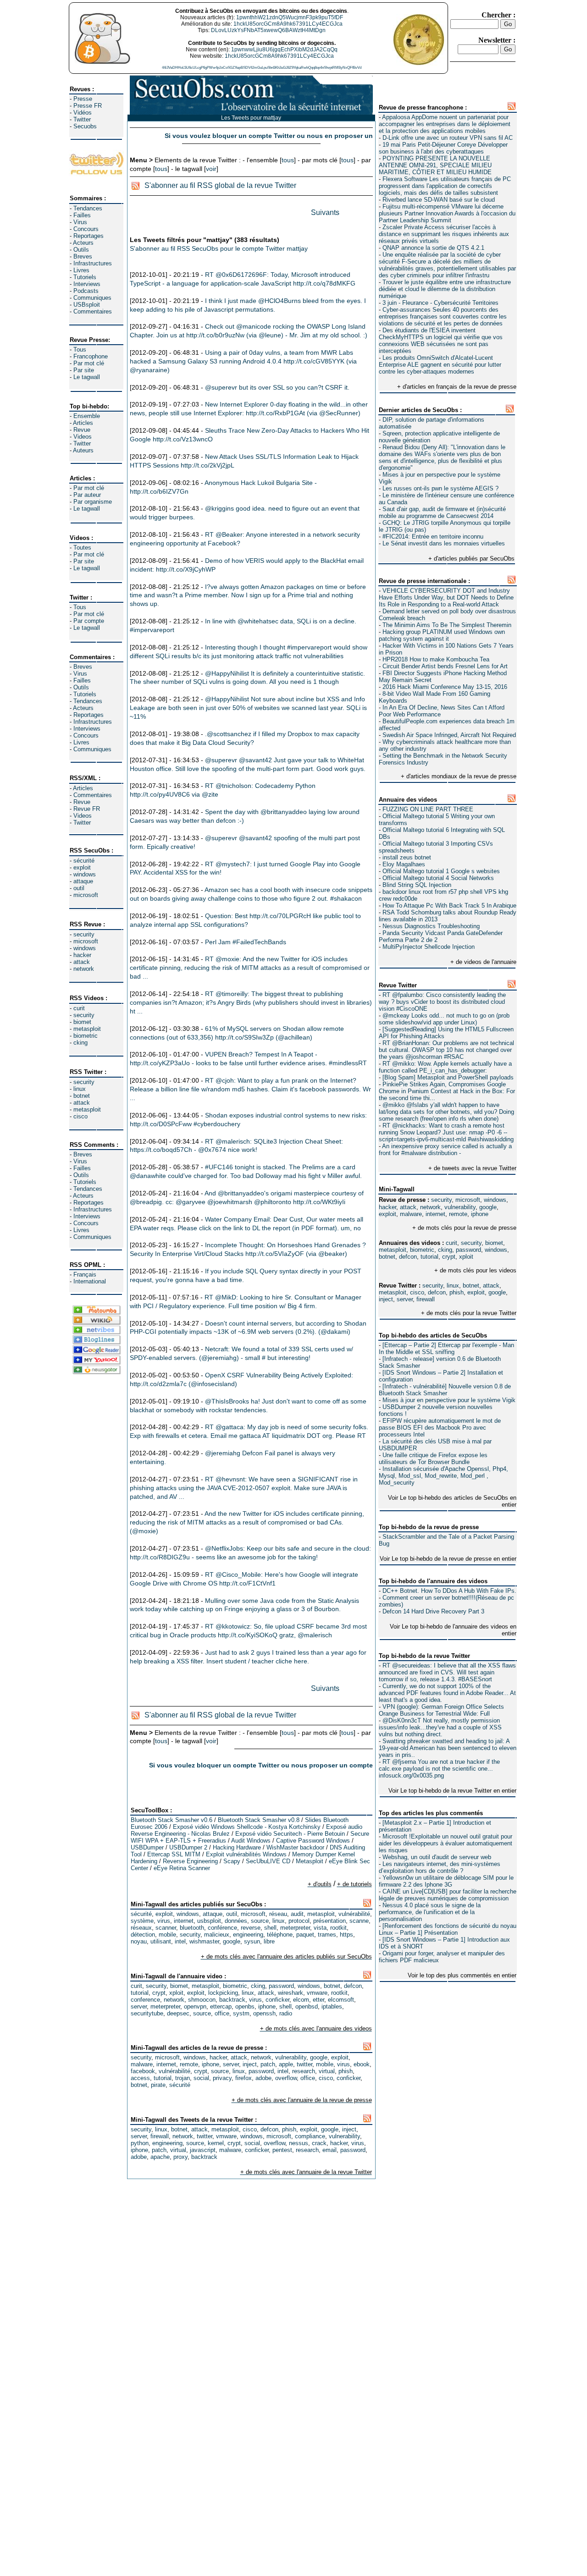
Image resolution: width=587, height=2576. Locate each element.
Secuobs (85, 126)
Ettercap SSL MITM (174, 1854)
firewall (426, 1299)
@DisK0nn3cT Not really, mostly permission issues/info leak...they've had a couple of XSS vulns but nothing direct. (440, 1727)
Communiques (92, 298)
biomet (82, 1022)
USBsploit (87, 305)
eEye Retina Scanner (182, 1868)
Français (85, 1274)
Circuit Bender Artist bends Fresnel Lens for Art (445, 666)
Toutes (82, 548)
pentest (282, 2150)
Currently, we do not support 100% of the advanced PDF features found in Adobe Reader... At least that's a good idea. (447, 1693)
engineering (248, 1935)
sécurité (84, 861)
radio (286, 2013)
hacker (82, 955)
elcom (301, 2000)
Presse (83, 99)
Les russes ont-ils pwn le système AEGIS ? (440, 488)
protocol (299, 1921)
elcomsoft (341, 2000)
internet (435, 1214)
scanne (359, 1921)
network (84, 969)
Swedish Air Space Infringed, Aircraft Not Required (449, 735)
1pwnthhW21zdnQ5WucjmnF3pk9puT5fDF (290, 17)
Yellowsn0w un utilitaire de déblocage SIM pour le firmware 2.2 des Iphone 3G (446, 1881)
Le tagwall (87, 377)
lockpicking (223, 1993)
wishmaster (204, 1941)
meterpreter (295, 1928)
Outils (81, 250)
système (142, 1921)
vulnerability (460, 1207)
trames (327, 1935)
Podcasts (86, 291)
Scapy (232, 1861)
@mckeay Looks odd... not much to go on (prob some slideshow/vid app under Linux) (444, 1019)
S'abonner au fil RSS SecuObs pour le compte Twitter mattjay (219, 248)
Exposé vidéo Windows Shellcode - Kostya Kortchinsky (247, 1827)
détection (143, 1935)
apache (160, 2157)
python (140, 2143)
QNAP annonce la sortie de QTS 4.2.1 (433, 248)
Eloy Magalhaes (404, 864)
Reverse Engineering (190, 1861)
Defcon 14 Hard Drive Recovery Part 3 (433, 1611)
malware (411, 1214)
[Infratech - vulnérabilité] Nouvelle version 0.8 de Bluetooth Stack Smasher (445, 1390)
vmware (317, 1993)
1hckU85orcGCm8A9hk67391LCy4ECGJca (288, 24)
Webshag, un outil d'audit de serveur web (437, 1857)
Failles (82, 215)
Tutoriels (85, 277)
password (468, 1250)
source (260, 1921)
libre (269, 1941)
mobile (167, 1935)
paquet (305, 1935)
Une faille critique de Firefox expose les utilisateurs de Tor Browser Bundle (433, 1459)
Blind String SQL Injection (417, 885)
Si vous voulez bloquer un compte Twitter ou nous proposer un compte (261, 1765)
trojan (183, 2078)
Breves (83, 256)
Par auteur (87, 495)
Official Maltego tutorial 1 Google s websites (441, 871)
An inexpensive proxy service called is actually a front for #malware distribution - (445, 1150)
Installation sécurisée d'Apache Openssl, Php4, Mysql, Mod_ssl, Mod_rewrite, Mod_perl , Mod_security (443, 1476)
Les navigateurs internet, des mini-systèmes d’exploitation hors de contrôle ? (440, 1867)
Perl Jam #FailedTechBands (246, 942)
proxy (180, 2157)
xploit (466, 1257)
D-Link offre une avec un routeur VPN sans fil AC (448, 138)
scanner (166, 1928)
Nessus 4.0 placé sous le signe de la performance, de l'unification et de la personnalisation (430, 1912)
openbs (245, 2006)
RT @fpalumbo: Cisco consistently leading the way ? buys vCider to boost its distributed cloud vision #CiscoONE (442, 1002)
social (201, 2078)
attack (82, 962)
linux (80, 1089)
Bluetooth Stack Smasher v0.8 (259, 1820)
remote (458, 1214)
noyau (139, 1941)
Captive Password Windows (313, 1841)
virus (164, 1921)
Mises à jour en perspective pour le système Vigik (449, 1400)
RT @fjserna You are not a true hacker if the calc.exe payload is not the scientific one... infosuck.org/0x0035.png (439, 1769)
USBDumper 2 (188, 1847)
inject (386, 1299)
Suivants (325, 212)
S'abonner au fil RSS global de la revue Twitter (220, 185)
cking (80, 1043)
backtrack (232, 2000)
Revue (82, 430)
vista (320, 1928)
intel (180, 1941)
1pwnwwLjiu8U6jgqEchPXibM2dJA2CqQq (284, 50)
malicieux (217, 1935)
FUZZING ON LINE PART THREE (428, 809)
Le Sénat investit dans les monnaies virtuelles (444, 543)
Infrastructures (93, 263)
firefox (244, 2078)
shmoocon (202, 2000)
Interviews (87, 284)
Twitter (82, 119)
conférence (222, 1928)
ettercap (221, 2006)
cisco (80, 1116)
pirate (158, 2085)
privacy (222, 2078)
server (405, 1299)
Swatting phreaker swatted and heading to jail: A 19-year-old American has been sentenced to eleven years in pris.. (448, 1748)
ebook (362, 2064)
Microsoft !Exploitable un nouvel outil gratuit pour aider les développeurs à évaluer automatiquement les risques (446, 1843)
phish (457, 1292)
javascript (203, 2150)
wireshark (291, 1993)
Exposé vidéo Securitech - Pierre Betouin (290, 1834)
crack (319, 2143)
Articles (83, 423)
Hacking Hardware (237, 1847)
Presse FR (88, 106)
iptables (332, 2006)
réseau (278, 1914)
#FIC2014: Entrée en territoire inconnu (433, 537)
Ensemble (87, 416)
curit (79, 1008)
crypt (449, 1257)
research (304, 2071)
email (329, 2150)
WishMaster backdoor (295, 1847)
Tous (80, 350)
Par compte (89, 621)
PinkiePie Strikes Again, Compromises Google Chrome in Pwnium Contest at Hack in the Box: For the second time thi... (447, 1091)
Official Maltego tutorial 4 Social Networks (438, 878)
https (346, 1935)
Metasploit (310, 1861)
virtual (327, 2071)
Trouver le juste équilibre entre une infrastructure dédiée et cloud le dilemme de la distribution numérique (445, 289)
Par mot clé (89, 363)
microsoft (86, 895)
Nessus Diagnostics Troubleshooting (431, 926)
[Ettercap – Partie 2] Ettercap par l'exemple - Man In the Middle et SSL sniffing (446, 1349)
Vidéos (83, 113)
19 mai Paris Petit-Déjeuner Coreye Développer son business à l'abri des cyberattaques (443, 148)
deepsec (178, 2013)
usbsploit (209, 1921)
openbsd (307, 2006)
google (488, 1207)
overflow (286, 2078)
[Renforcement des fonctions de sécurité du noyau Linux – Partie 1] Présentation (448, 1929)
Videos (83, 437)
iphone (480, 1214)
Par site (84, 370)
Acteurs (83, 243)
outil (79, 888)
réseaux (141, 1928)
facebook (143, 2071)
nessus (299, 2143)
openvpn (195, 2006)
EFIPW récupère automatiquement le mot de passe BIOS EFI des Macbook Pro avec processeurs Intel (440, 1428)
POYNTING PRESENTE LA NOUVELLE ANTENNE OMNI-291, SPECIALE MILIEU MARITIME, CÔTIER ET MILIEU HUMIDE (435, 165)
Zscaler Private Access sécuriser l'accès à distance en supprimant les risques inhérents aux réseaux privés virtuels (444, 234)
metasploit (87, 1029)
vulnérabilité (354, 1914)
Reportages (89, 236)
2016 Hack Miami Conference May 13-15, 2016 (445, 687)
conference (145, 2000)
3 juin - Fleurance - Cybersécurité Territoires (440, 303)
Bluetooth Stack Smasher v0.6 (172, 1820)
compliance (310, 2136)
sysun (252, 1941)
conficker (277, 2000)
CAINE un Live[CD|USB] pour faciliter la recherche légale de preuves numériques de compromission (448, 1895)
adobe (263, 2078)
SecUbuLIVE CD (268, 1861)
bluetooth (192, 1928)
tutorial (429, 1257)
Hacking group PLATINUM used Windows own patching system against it (442, 635)
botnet (82, 1096)
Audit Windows (251, 1841)
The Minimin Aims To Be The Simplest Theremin (447, 625)
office (222, 2013)
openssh (264, 2013)
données (236, 1921)
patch (268, 2064)
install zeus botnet (407, 857)
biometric (86, 1036)
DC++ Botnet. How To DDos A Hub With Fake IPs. (449, 1591)
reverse (251, 1928)
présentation (329, 1921)
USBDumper (147, 1847)
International (90, 1281)
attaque (83, 881)
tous (288, 160)
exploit (82, 867)
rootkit (338, 1928)
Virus (80, 222)
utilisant (161, 1941)
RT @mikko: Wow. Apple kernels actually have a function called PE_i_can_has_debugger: (445, 1067)
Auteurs (83, 450)
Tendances (88, 208)
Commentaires (93, 311)
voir (211, 169)
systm (241, 2013)
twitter (305, 2064)
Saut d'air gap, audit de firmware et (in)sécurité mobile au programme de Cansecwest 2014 (442, 512)
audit (297, 1914)
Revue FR (87, 809)
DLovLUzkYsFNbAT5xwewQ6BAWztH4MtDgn (268, 30)
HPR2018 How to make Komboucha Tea (436, 659)
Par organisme (93, 502)
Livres (81, 270)
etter (318, 2000)
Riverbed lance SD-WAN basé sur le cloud (439, 200)
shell (270, 1928)
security (84, 934)
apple (286, 2064)
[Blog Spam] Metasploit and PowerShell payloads (448, 1077)
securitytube (147, 2013)
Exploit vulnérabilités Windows (246, 1854)
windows (85, 874)
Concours (86, 229)
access (140, 2078)
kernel (216, 2143)
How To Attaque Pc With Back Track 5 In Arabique (449, 905)
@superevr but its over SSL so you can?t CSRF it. (277, 387)
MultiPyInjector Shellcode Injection (429, 947)
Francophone (91, 356)
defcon (408, 1257)
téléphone (280, 1935)
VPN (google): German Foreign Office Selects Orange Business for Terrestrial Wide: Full (441, 1710)
